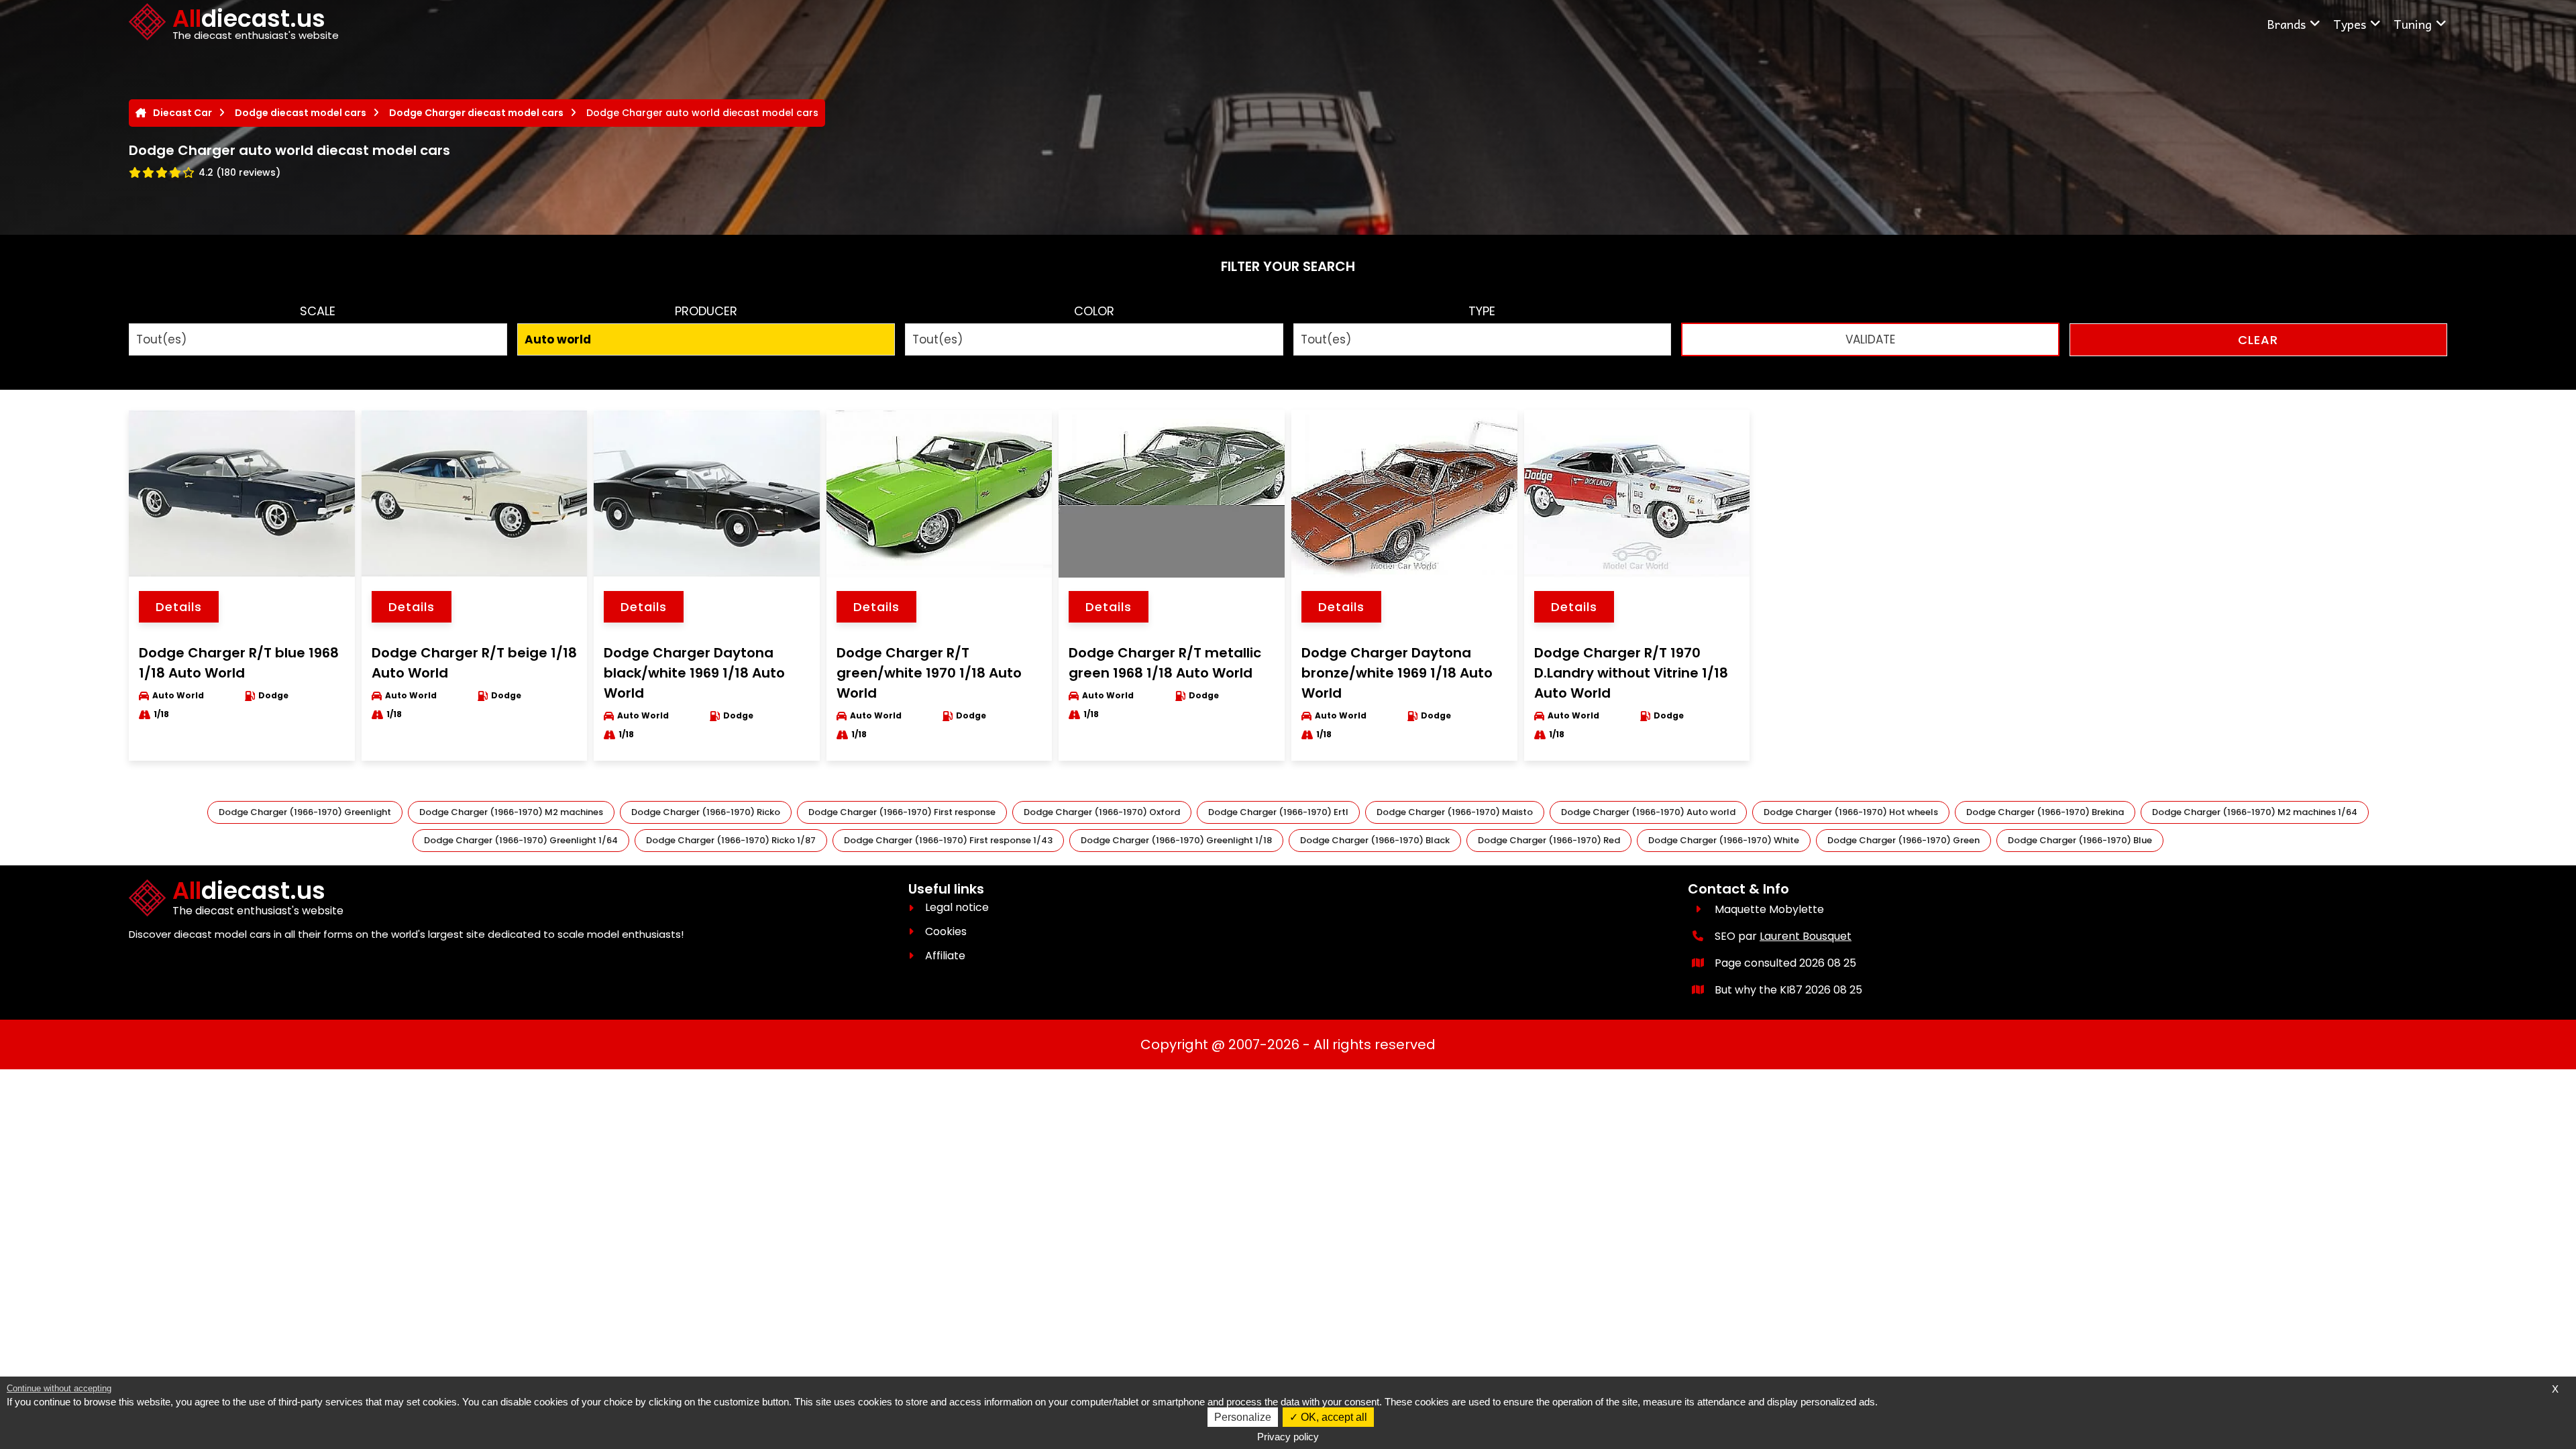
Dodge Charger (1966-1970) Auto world (1648, 812)
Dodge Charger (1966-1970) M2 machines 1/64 (2255, 812)
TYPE (1482, 311)
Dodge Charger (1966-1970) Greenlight (305, 812)
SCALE (318, 311)
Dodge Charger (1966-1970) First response (902, 812)
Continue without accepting (59, 1388)
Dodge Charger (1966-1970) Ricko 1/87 (731, 840)
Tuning (2413, 24)
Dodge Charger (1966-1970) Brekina (2045, 812)
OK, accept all (1333, 1417)
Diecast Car (182, 113)
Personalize (1243, 1417)
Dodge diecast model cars (301, 113)
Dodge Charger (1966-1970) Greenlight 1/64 (521, 840)
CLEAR (2258, 340)
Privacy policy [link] (1288, 1437)
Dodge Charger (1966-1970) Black (1375, 840)
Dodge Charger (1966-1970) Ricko (706, 812)
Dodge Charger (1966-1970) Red (1549, 840)
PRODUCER (706, 311)
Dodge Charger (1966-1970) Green (1903, 840)
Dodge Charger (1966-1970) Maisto (1455, 812)
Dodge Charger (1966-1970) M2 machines (511, 812)
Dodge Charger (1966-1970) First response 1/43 (948, 840)
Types (2350, 24)
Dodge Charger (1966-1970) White (1724, 840)
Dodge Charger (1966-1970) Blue (2080, 840)
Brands (2286, 24)
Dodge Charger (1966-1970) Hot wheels (1851, 812)
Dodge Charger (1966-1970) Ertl (1278, 812)
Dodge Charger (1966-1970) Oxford (1102, 812)
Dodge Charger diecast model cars (476, 113)
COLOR (1094, 311)
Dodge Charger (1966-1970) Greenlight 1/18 (1176, 840)
